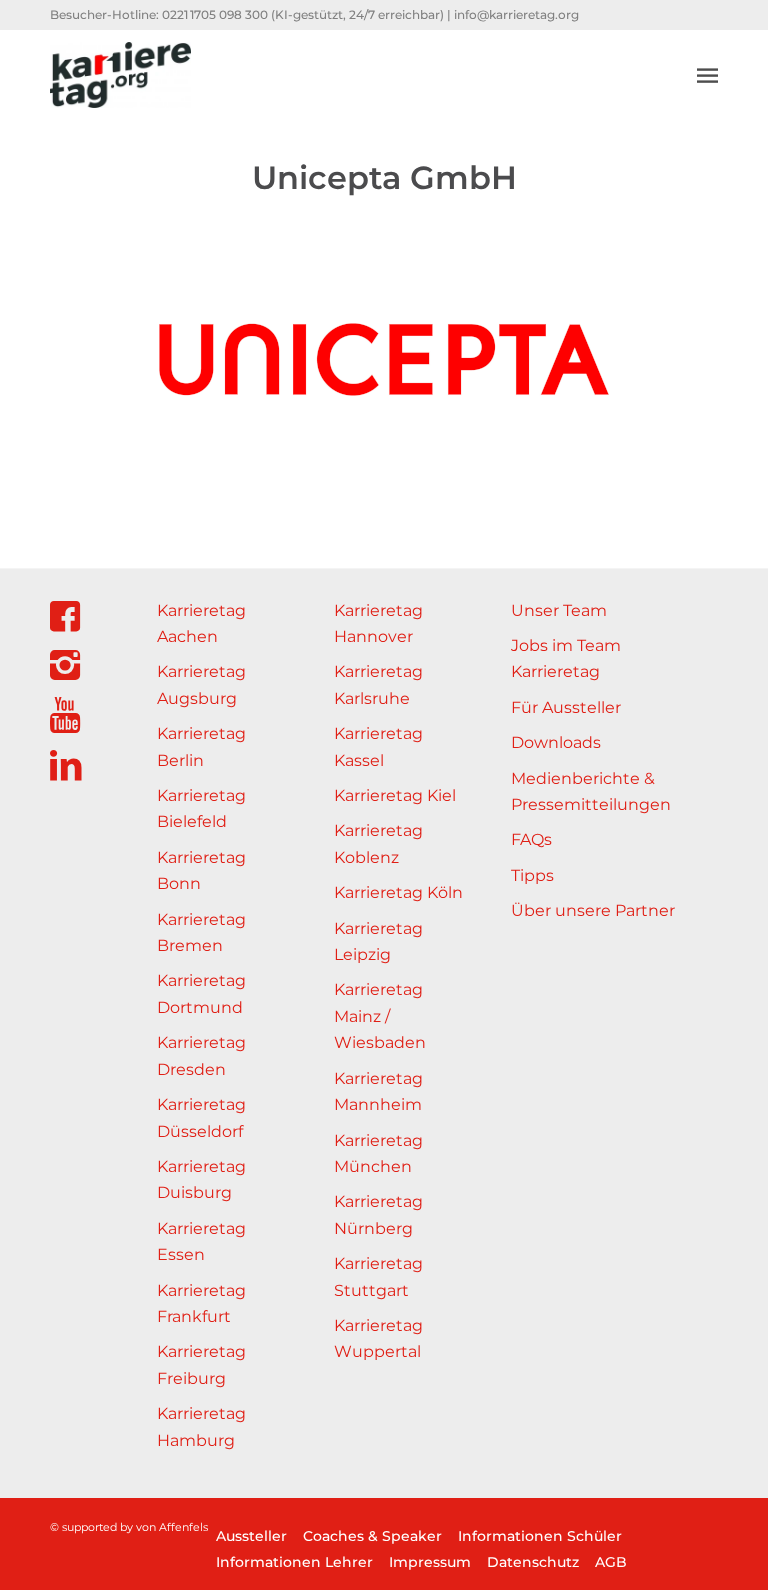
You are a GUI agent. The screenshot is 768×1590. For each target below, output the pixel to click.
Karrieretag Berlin (201, 746)
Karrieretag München (378, 1153)
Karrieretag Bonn (201, 870)
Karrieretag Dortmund (201, 993)
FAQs (531, 839)
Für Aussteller (566, 707)
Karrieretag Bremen (201, 932)
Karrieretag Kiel (395, 795)
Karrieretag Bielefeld (201, 808)
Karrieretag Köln (398, 892)
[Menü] (707, 75)
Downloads (556, 742)
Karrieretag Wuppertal (378, 1338)
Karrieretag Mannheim (378, 1091)
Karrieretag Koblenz (378, 843)
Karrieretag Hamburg (201, 1426)
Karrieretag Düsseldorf (201, 1117)
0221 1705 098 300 (215, 14)
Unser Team (559, 610)
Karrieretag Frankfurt (201, 1303)
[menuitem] (707, 75)
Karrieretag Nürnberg (378, 1214)
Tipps (532, 875)
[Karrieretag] (120, 75)
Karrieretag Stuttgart (378, 1276)
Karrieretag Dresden (201, 1055)
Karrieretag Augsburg (201, 684)
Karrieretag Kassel (378, 746)
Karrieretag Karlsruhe (378, 684)
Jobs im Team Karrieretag (566, 658)
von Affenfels (172, 1527)
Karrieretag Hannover (378, 623)
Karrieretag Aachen (201, 623)
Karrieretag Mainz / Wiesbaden (380, 1016)
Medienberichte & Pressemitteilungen (591, 791)
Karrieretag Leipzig (378, 941)
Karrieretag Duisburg (201, 1179)
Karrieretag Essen (201, 1241)
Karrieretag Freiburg (201, 1364)
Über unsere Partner (593, 910)
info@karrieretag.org (516, 14)
